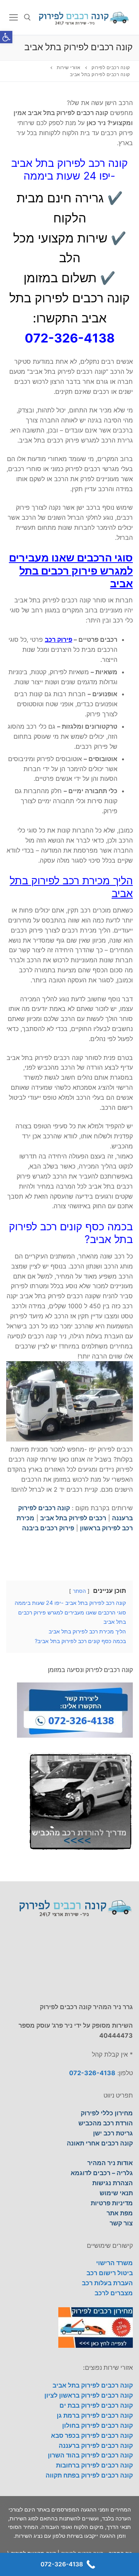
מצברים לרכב (114, 2293)
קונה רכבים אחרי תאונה (100, 2143)
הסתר (79, 1591)
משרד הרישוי (114, 2263)
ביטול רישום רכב (110, 2273)
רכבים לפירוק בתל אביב (73, 1518)
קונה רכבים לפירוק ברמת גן (95, 2415)
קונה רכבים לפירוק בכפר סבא (92, 2435)
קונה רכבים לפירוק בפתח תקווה (89, 2475)
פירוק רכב (58, 639)
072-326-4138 (92, 2073)
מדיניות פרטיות (112, 2203)
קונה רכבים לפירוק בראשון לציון (89, 2395)
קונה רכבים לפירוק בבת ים (96, 2405)
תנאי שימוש (116, 2193)
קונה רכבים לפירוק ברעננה (96, 2445)
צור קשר (121, 2223)
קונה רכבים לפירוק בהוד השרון (90, 2455)
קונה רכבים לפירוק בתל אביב (93, 2385)
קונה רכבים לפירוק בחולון (97, 2425)
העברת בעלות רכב (107, 2283)
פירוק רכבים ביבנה (48, 1528)
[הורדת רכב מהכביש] (81, 1847)
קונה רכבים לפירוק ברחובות (94, 2465)
